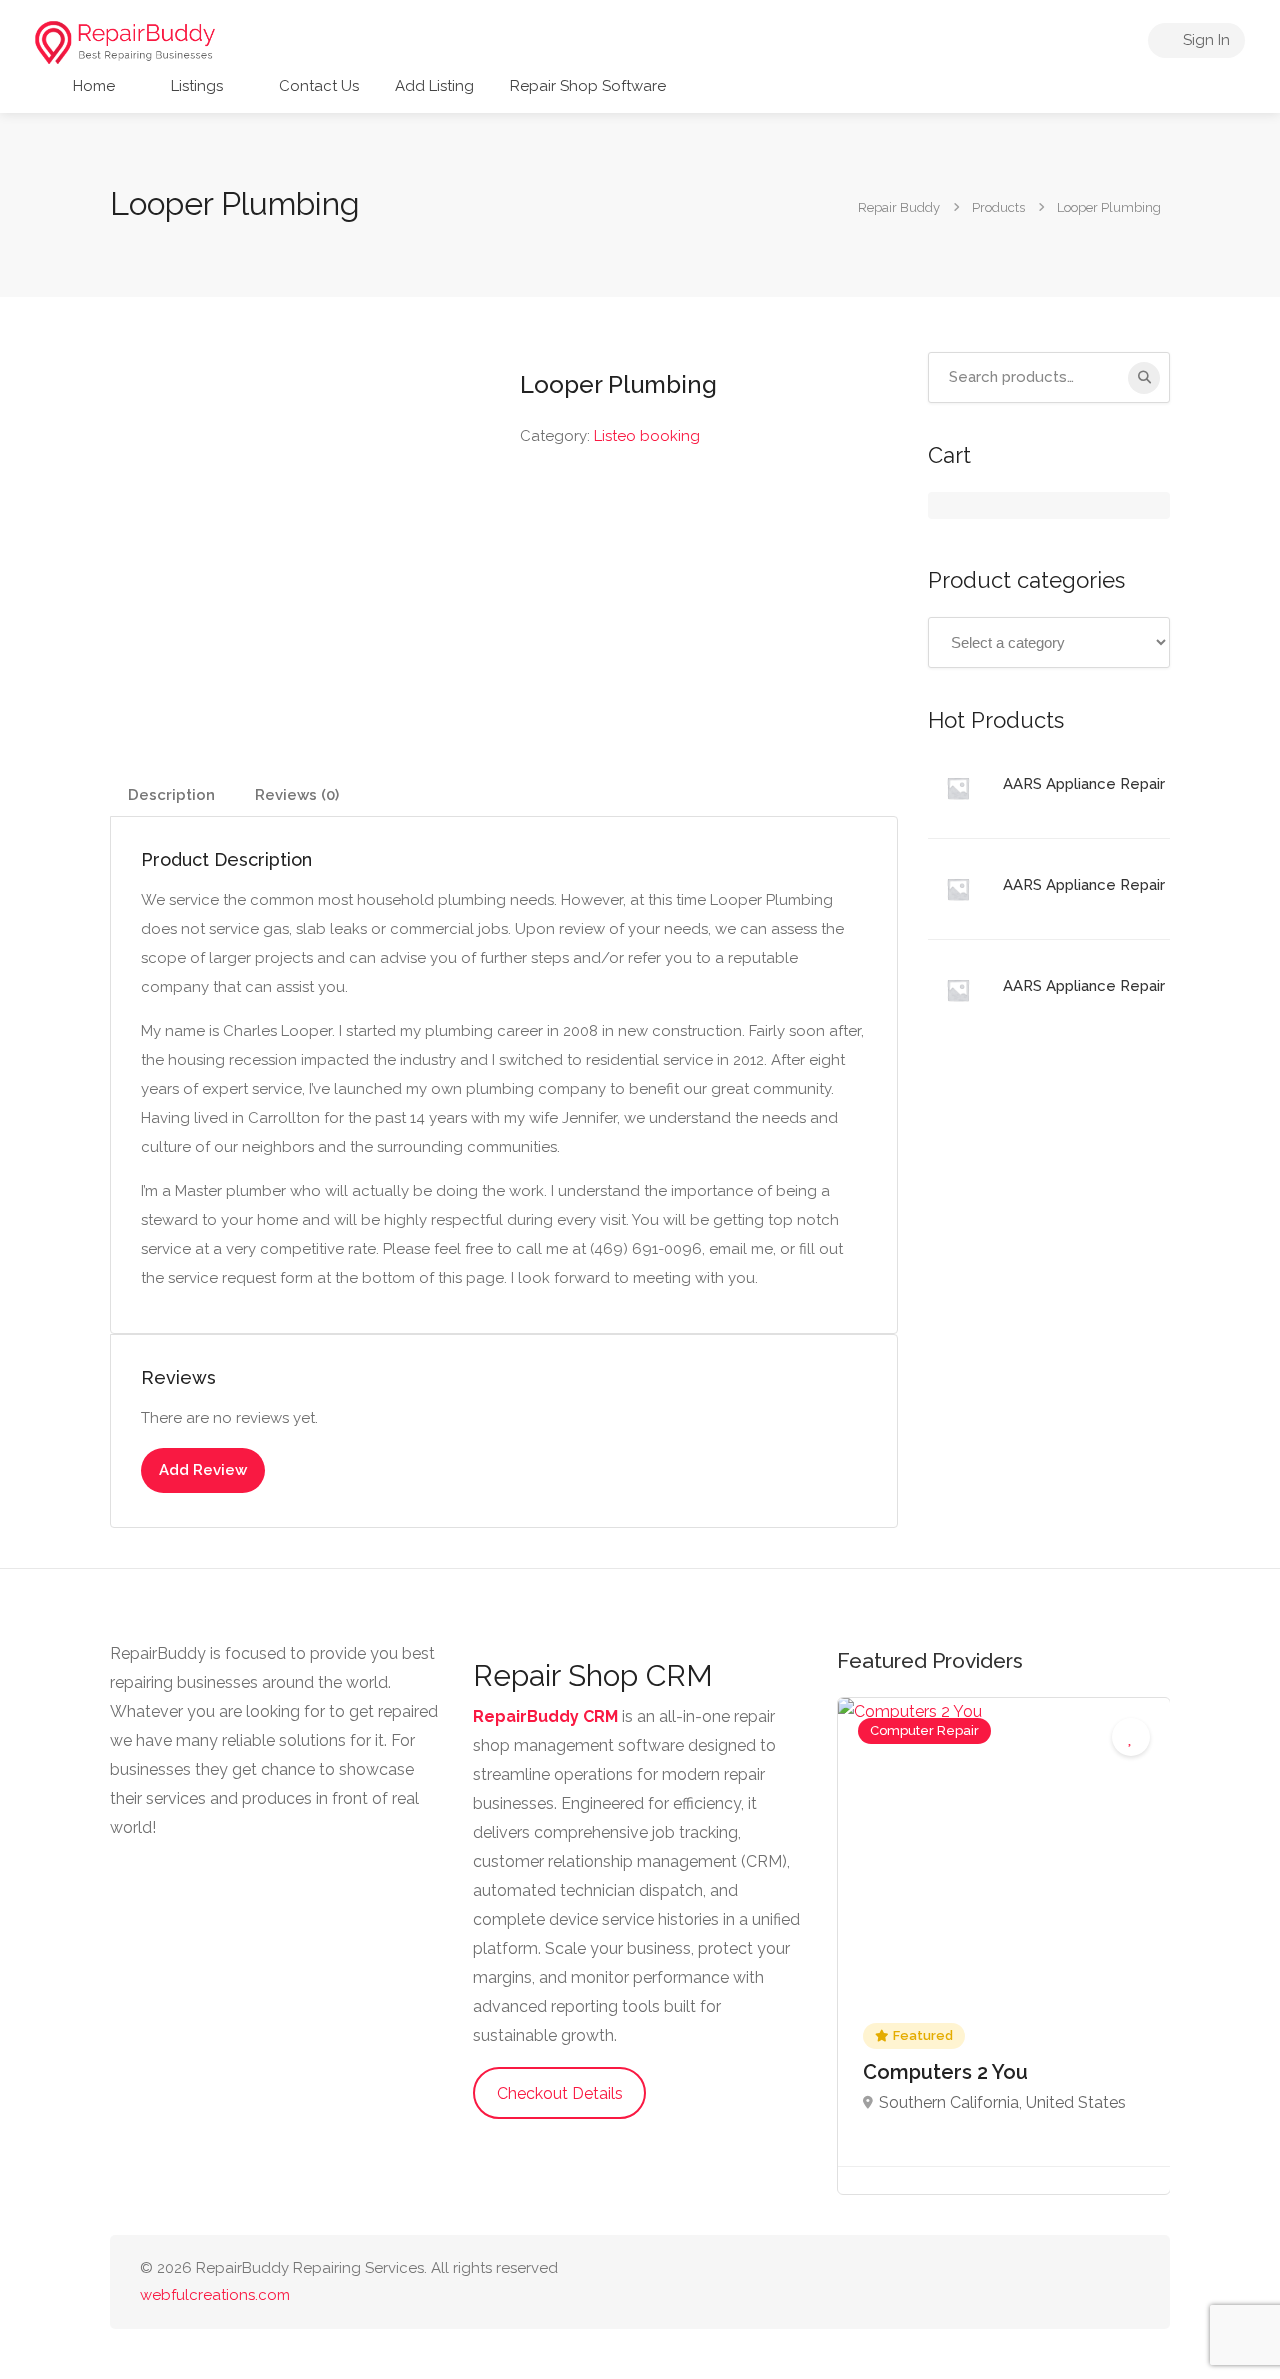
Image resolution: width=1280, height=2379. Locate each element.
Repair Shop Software (588, 86)
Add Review (203, 1470)
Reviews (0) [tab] (297, 795)
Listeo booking (647, 436)
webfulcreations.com (215, 2295)
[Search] (1144, 378)
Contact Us (317, 86)
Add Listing (434, 86)
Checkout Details (560, 2093)
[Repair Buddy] (125, 41)
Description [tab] (171, 795)
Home (92, 86)
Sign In (1204, 40)
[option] (1004, 1946)
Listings (195, 86)
